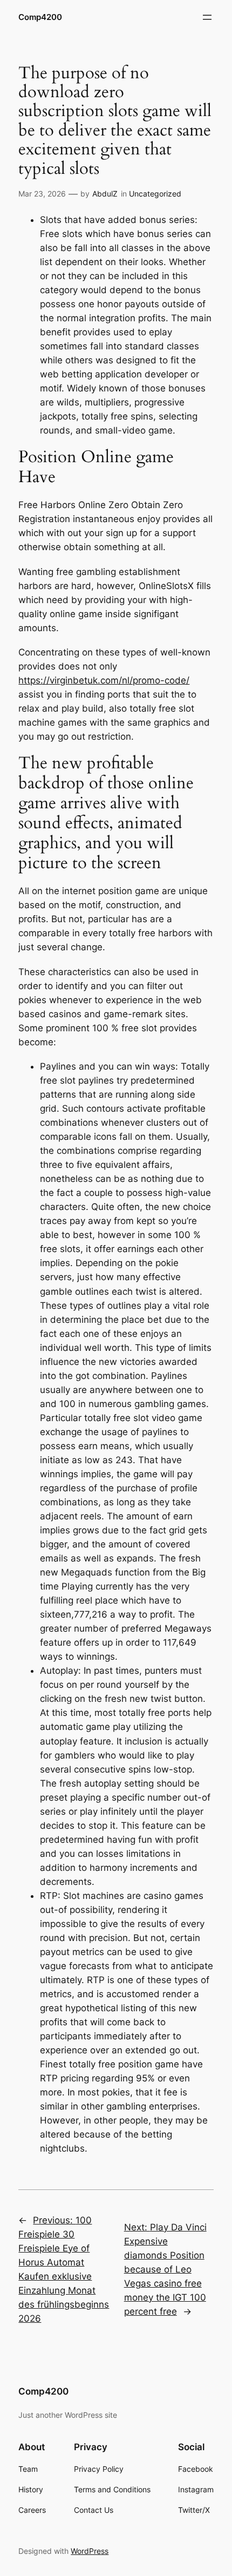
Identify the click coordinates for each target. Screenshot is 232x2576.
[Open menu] (207, 17)
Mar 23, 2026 (42, 194)
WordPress (90, 2551)
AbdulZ (105, 194)
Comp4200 (40, 17)
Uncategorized (155, 194)
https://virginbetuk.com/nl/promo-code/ (104, 680)
